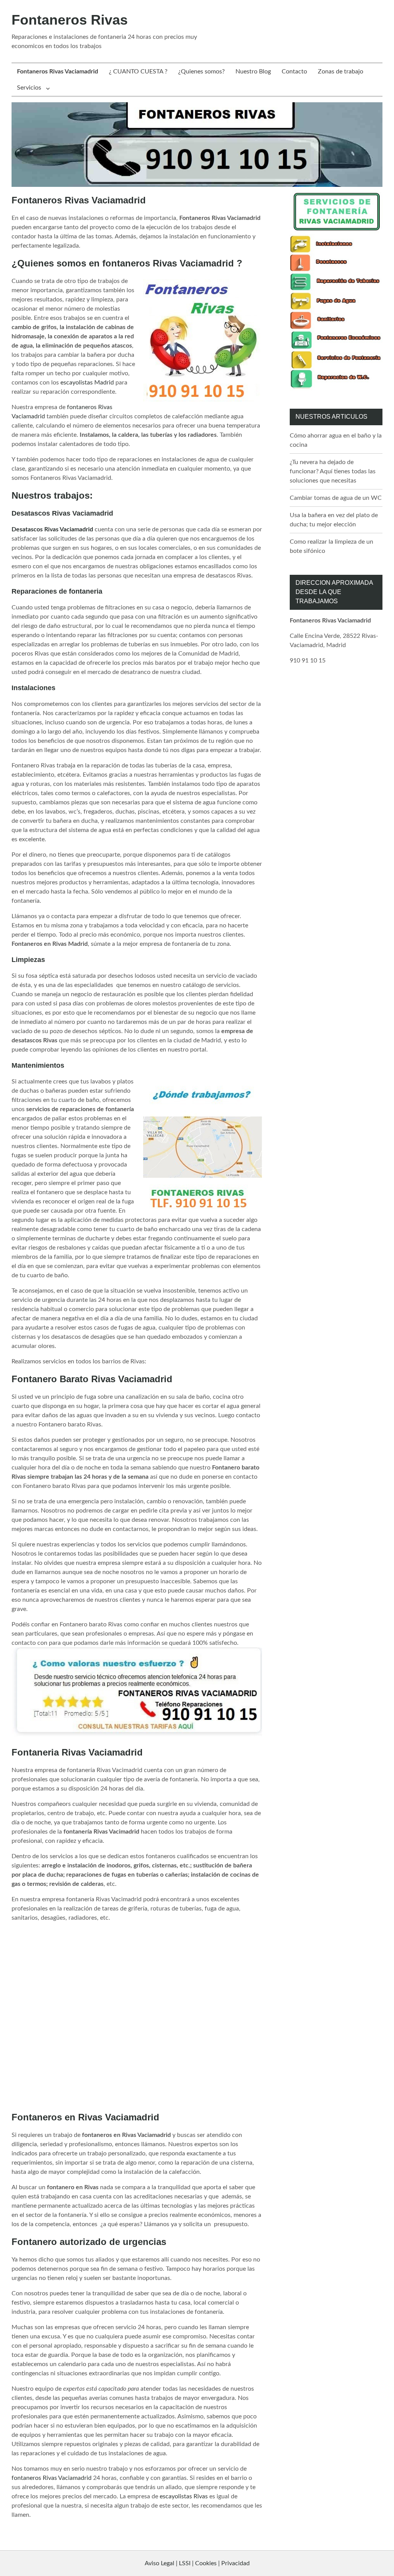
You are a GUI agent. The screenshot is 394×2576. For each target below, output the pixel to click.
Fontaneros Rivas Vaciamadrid (58, 72)
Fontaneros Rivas (70, 20)
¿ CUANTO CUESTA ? (138, 72)
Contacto (294, 72)
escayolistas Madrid (87, 383)
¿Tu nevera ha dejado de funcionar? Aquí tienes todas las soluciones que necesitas (333, 471)
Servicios (29, 88)
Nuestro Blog (253, 72)
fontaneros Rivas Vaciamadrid (52, 2478)
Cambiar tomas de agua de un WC (336, 498)
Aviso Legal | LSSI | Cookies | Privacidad (197, 2563)
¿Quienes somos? (201, 72)
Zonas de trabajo (341, 72)
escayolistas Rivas (184, 2496)
